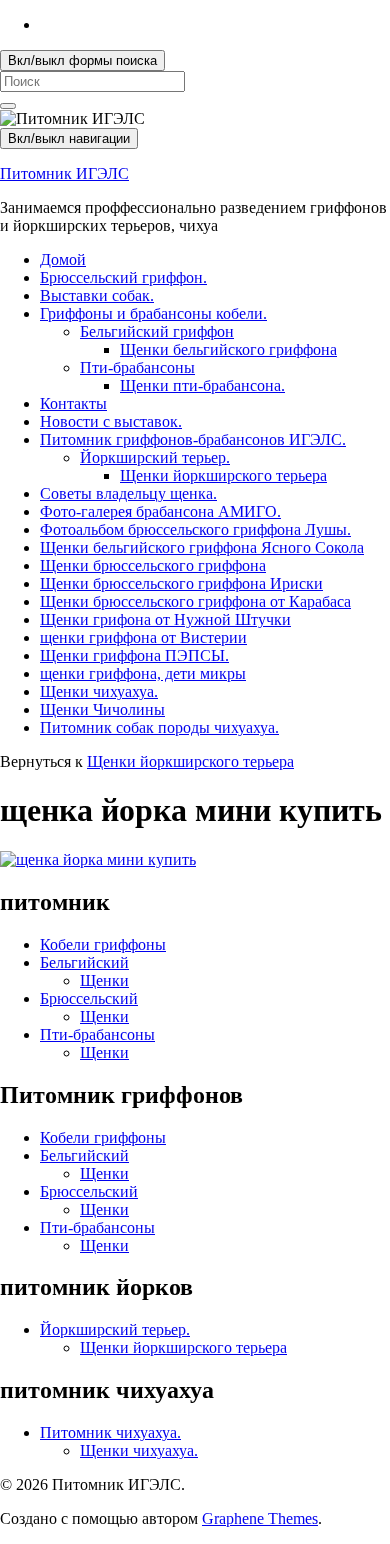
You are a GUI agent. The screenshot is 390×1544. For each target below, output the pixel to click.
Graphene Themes (260, 1518)
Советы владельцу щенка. (128, 493)
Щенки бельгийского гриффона (228, 349)
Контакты (73, 403)
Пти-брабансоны (137, 367)
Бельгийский (84, 962)
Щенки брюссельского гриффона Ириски (181, 583)
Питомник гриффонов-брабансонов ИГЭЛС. (193, 439)
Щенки (104, 980)
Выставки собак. (97, 295)
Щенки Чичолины (102, 709)
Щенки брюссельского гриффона (153, 565)
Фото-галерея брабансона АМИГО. (160, 511)
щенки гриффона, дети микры (143, 673)
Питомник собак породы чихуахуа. (159, 727)
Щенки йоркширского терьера (223, 475)
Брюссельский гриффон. (123, 277)
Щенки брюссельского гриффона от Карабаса (195, 601)
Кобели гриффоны (103, 944)
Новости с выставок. (111, 421)
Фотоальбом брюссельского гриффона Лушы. (195, 529)
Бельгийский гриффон (157, 331)
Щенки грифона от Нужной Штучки (165, 619)
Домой (63, 259)
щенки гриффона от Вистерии (143, 637)
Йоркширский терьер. (155, 457)
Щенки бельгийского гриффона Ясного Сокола (202, 547)
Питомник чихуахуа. (110, 1432)
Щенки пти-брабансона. (202, 385)
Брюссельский (89, 998)
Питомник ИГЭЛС (64, 173)
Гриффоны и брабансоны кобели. (153, 313)
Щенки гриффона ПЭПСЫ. (134, 655)
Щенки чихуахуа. (99, 691)
